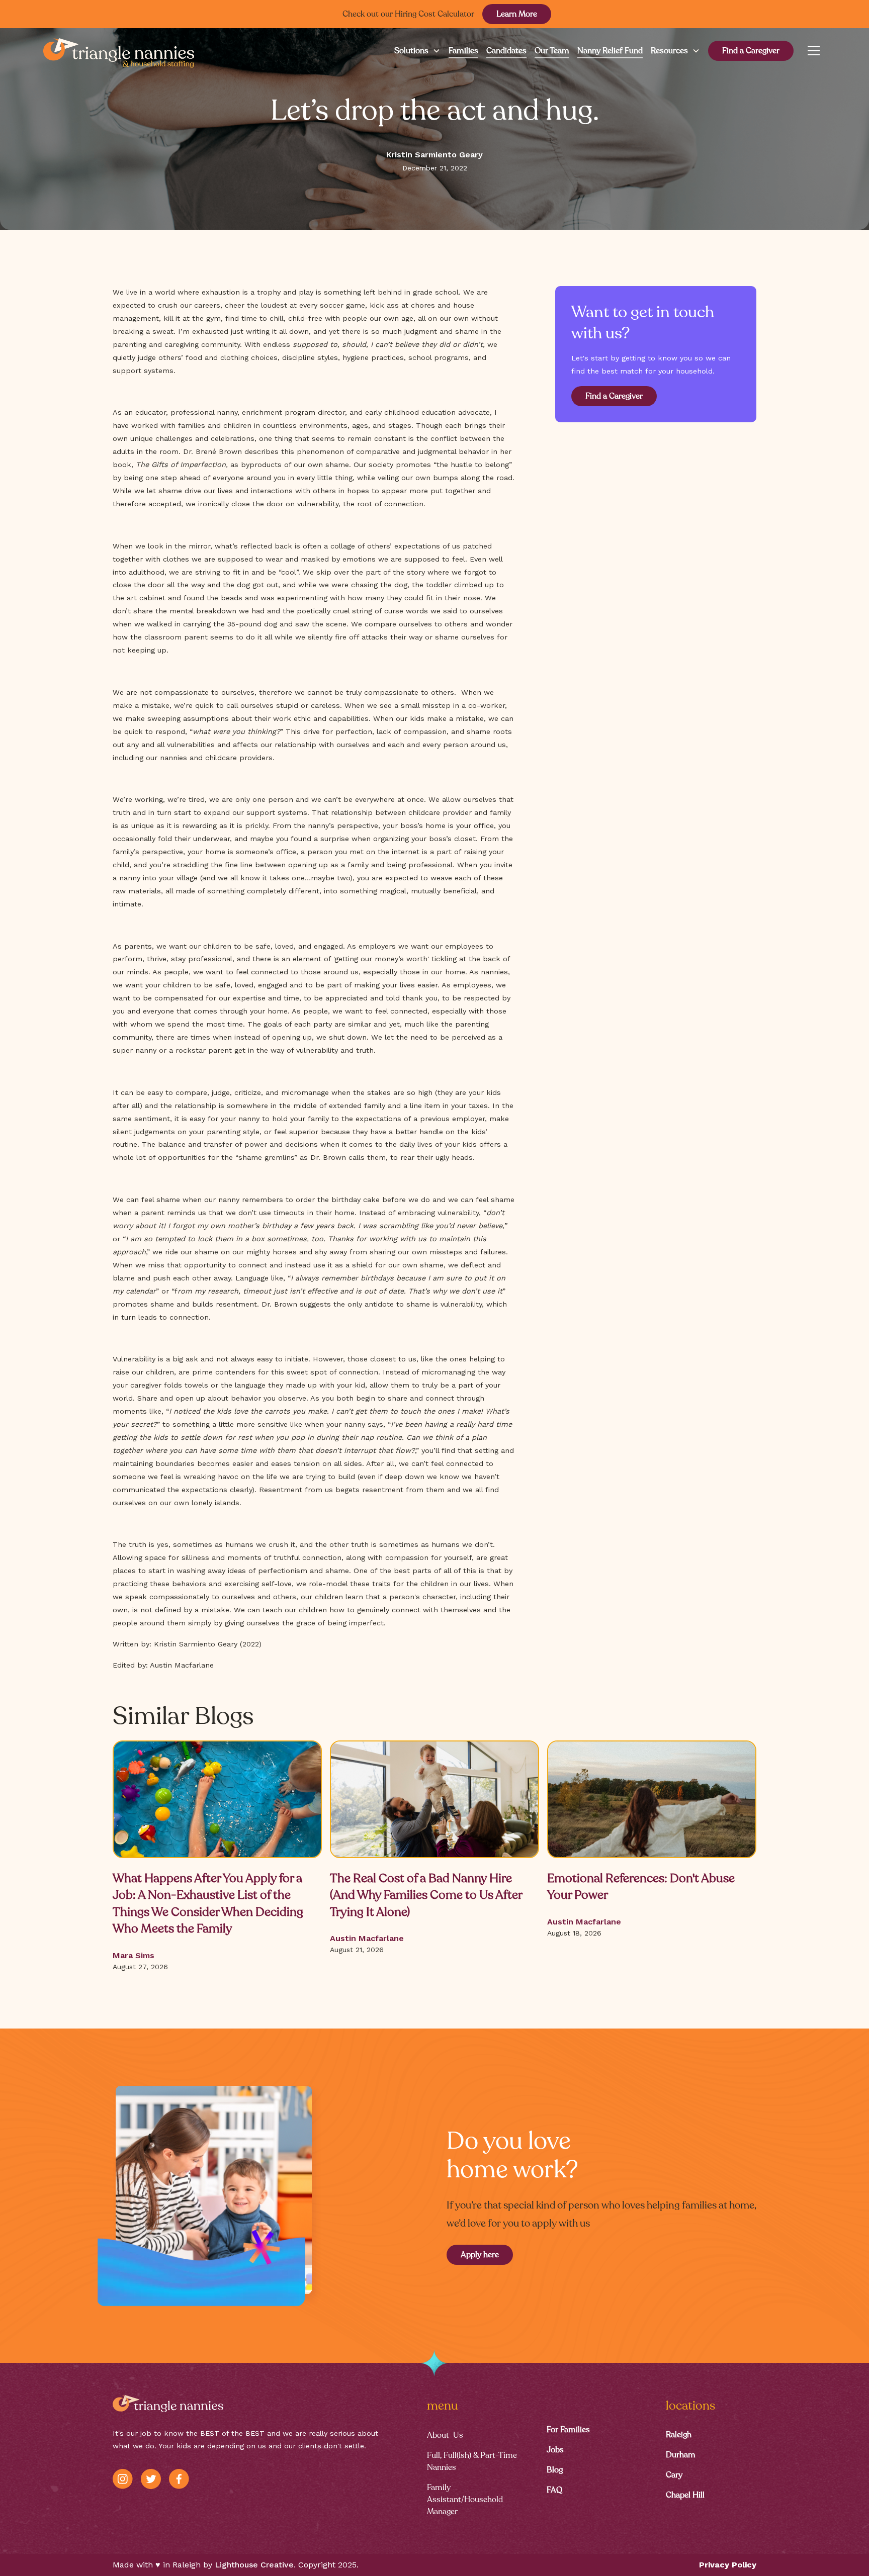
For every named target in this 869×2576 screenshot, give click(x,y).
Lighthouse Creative (254, 2565)
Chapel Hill (685, 2495)
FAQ (554, 2490)
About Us (445, 2435)
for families (568, 2430)
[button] (413, 51)
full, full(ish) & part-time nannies (472, 2461)
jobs (555, 2450)
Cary (674, 2475)
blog (555, 2470)
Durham (681, 2455)
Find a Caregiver (751, 51)
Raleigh (679, 2435)
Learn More (517, 14)
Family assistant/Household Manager (465, 2500)
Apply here (480, 2255)
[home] (119, 51)
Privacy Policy (728, 2565)
